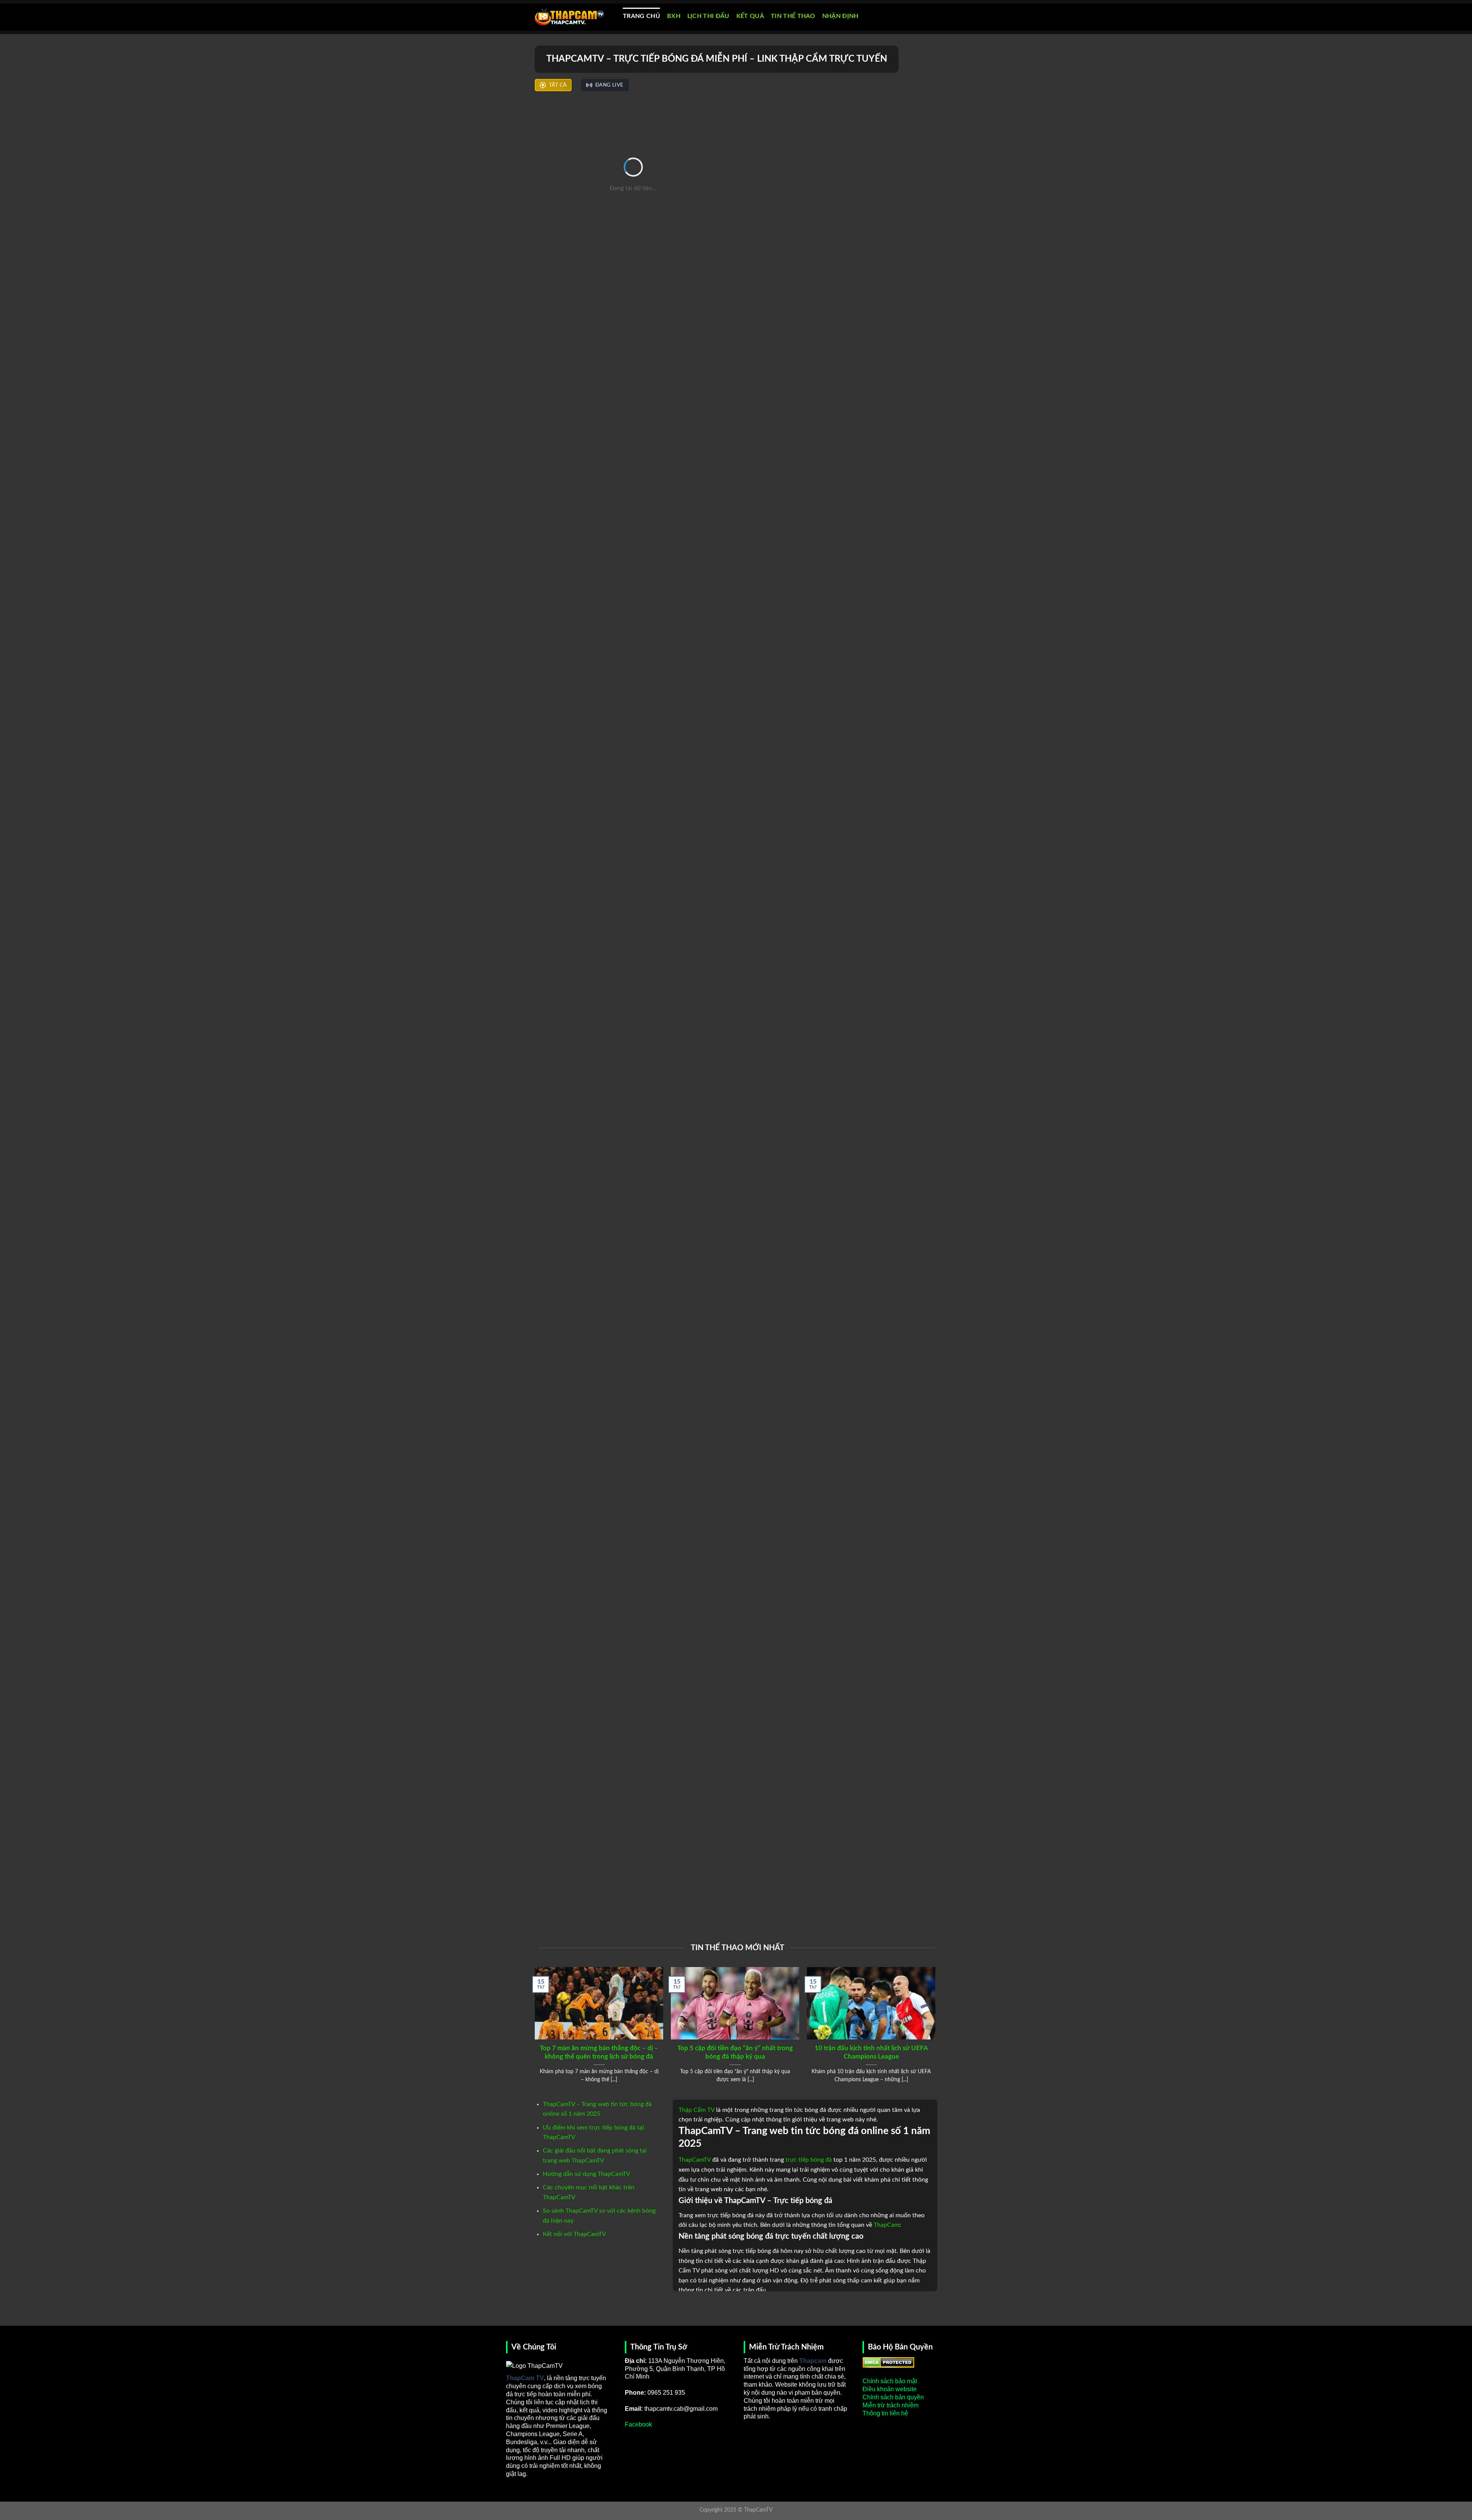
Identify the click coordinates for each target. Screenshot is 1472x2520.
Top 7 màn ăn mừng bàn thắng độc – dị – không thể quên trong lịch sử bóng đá (599, 2052)
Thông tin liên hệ (885, 2413)
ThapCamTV (695, 2160)
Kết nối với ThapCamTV (574, 2234)
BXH (674, 16)
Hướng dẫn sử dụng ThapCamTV (586, 2174)
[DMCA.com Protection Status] (888, 2362)
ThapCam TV (525, 2378)
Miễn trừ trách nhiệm (890, 2405)
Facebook (638, 2424)
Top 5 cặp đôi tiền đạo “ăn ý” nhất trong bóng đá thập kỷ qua (735, 2052)
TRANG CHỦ (642, 16)
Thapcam (813, 2361)
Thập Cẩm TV (697, 2110)
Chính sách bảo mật (890, 2381)
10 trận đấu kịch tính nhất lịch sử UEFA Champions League (871, 2052)
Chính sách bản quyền (893, 2397)
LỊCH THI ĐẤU (708, 16)
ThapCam (886, 2225)
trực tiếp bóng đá (809, 2160)
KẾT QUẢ (750, 16)
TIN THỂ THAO (793, 16)
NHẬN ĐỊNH (840, 16)
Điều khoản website (890, 2389)
